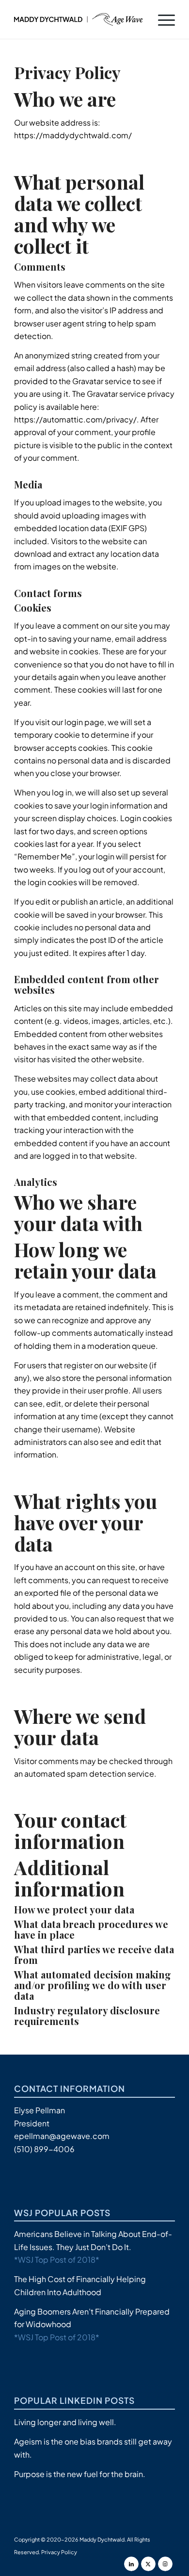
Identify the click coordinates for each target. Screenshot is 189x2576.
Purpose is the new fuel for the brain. (80, 2474)
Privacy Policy (59, 2552)
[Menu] (162, 19)
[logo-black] (78, 19)
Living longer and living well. (65, 2422)
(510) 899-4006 (44, 2149)
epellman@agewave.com (62, 2136)
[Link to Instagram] (165, 2564)
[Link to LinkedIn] (131, 2564)
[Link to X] (148, 2564)
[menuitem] (162, 19)
